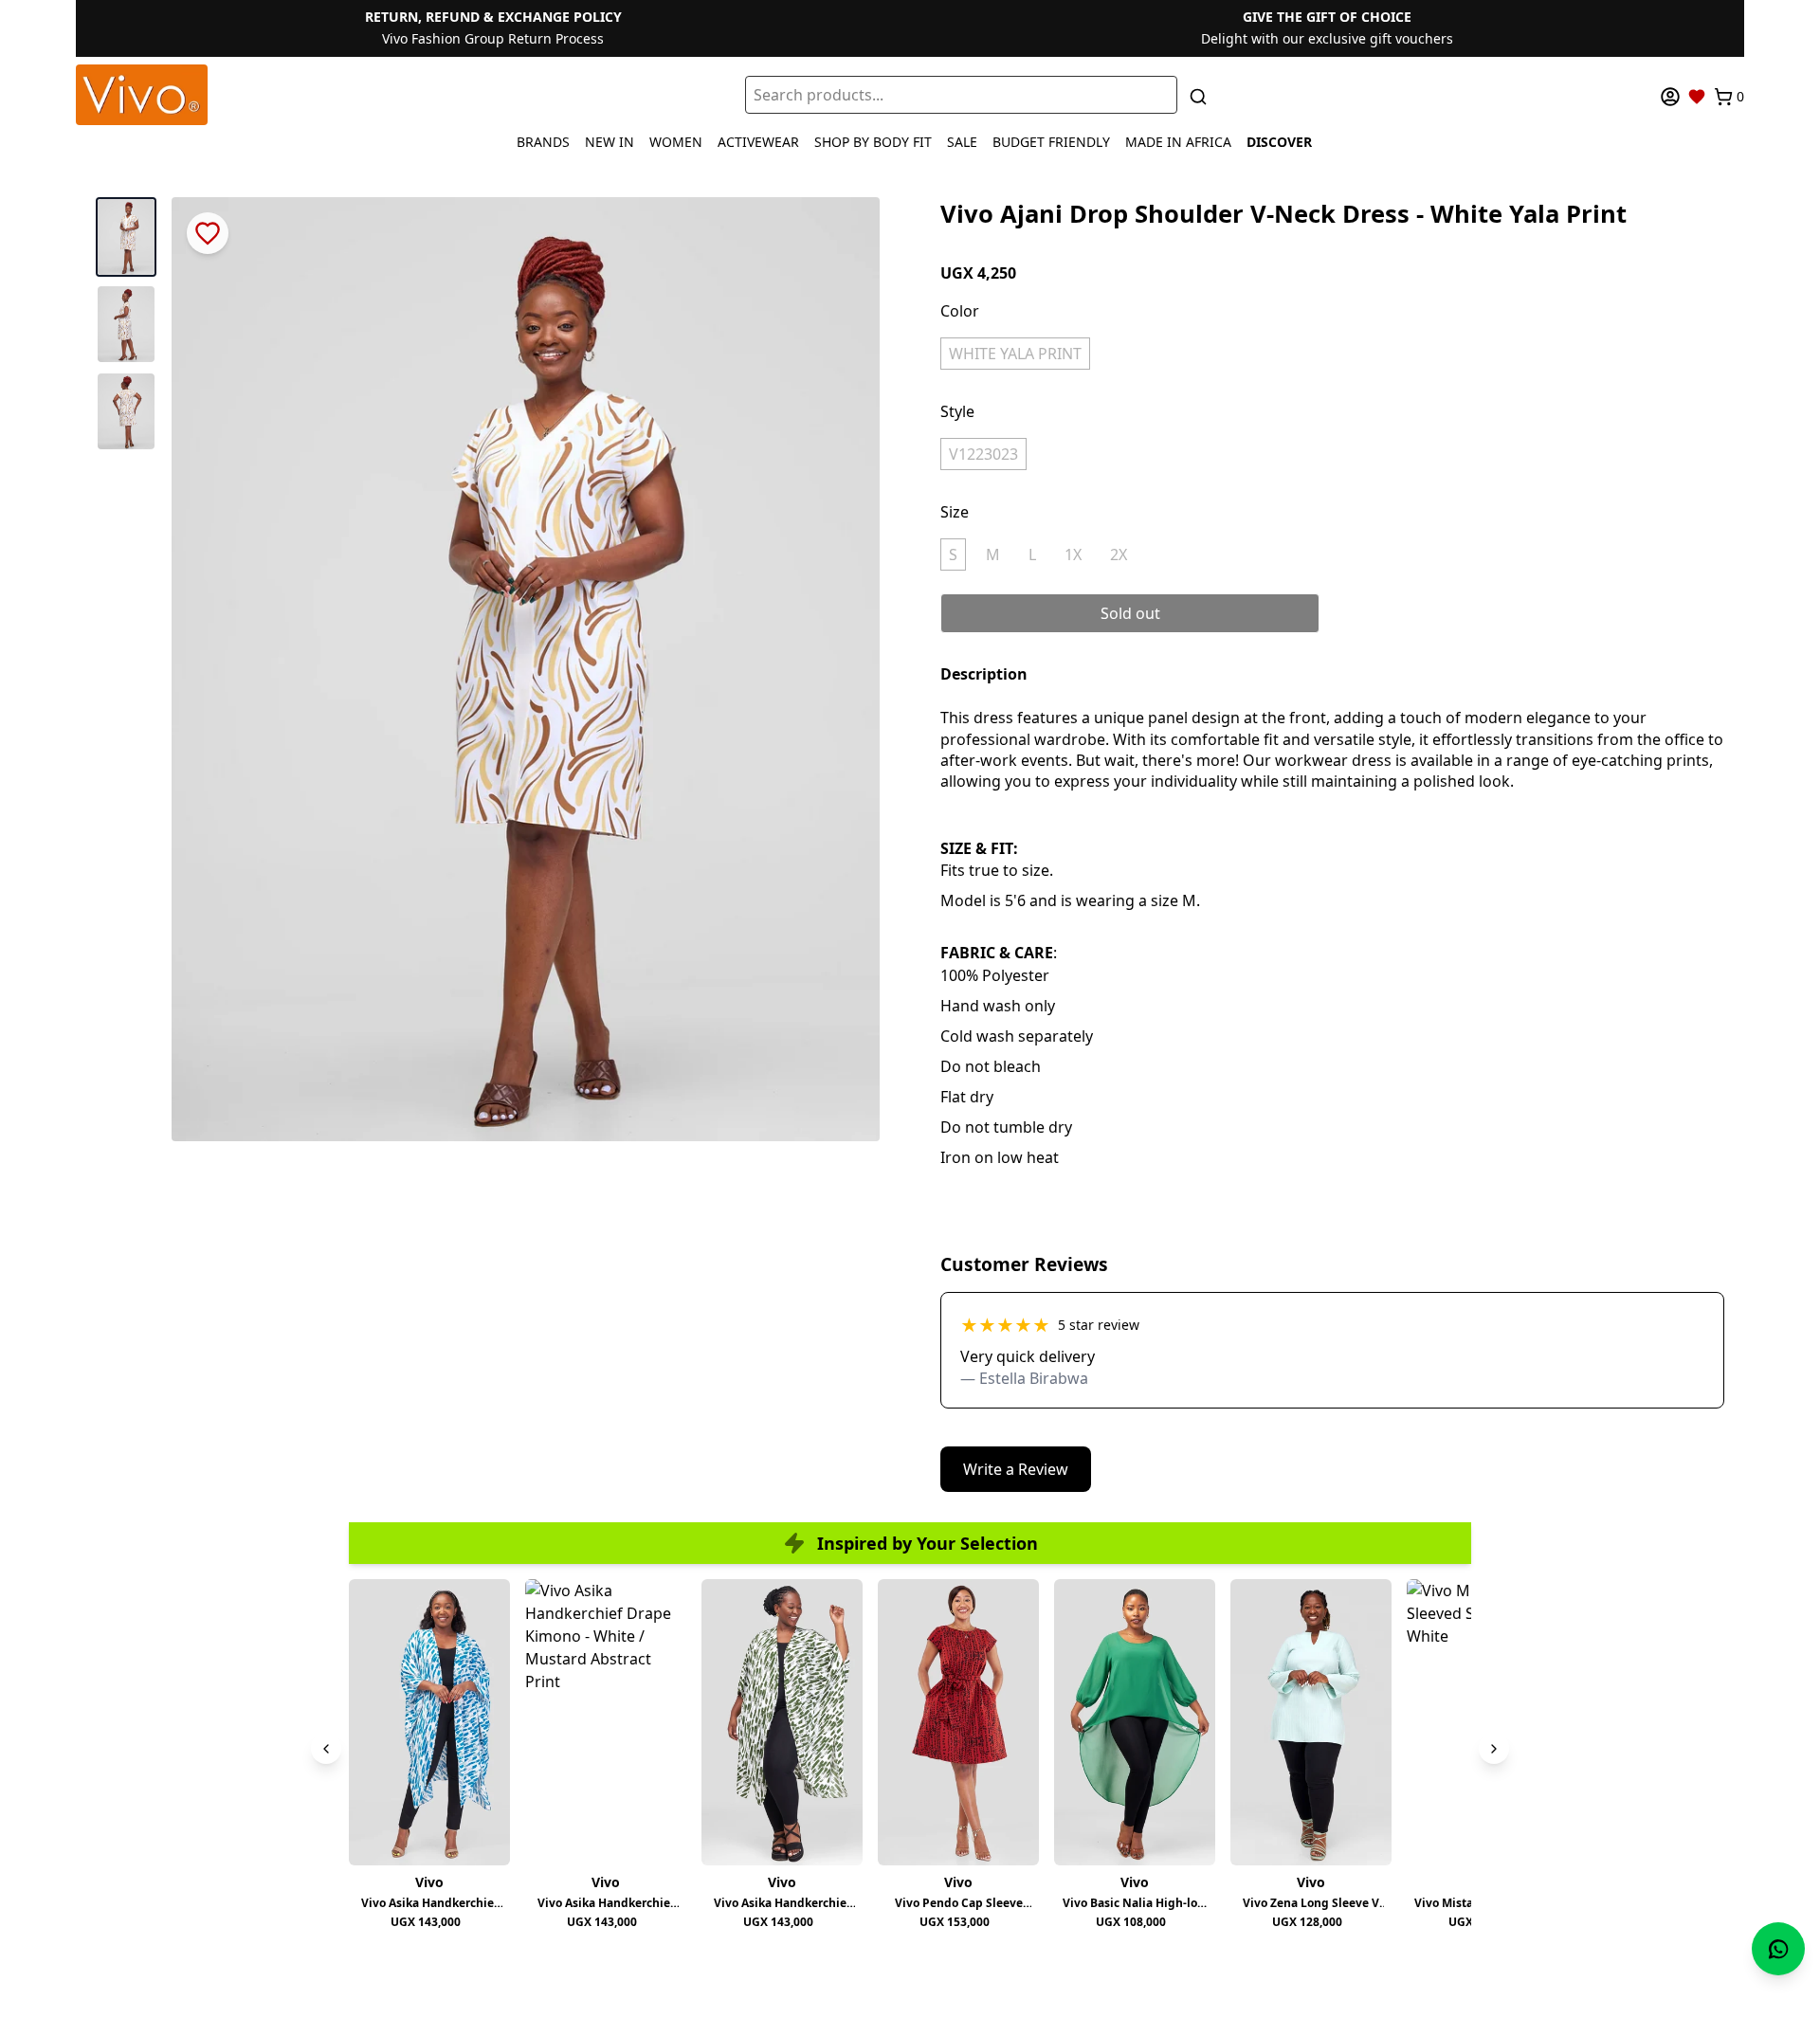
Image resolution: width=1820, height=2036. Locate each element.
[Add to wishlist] (208, 233)
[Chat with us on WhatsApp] (1778, 1949)
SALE (962, 142)
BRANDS (543, 142)
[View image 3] (126, 411)
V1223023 (983, 454)
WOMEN (676, 142)
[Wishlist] (1697, 97)
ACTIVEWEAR (758, 142)
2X (1119, 554)
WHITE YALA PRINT (1015, 354)
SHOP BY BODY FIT (873, 142)
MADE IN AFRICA (1178, 142)
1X (1073, 554)
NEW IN (610, 142)
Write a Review (1016, 1469)
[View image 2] (126, 324)
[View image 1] (126, 237)
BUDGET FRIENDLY (1051, 142)
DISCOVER (1279, 142)
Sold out (1130, 613)
